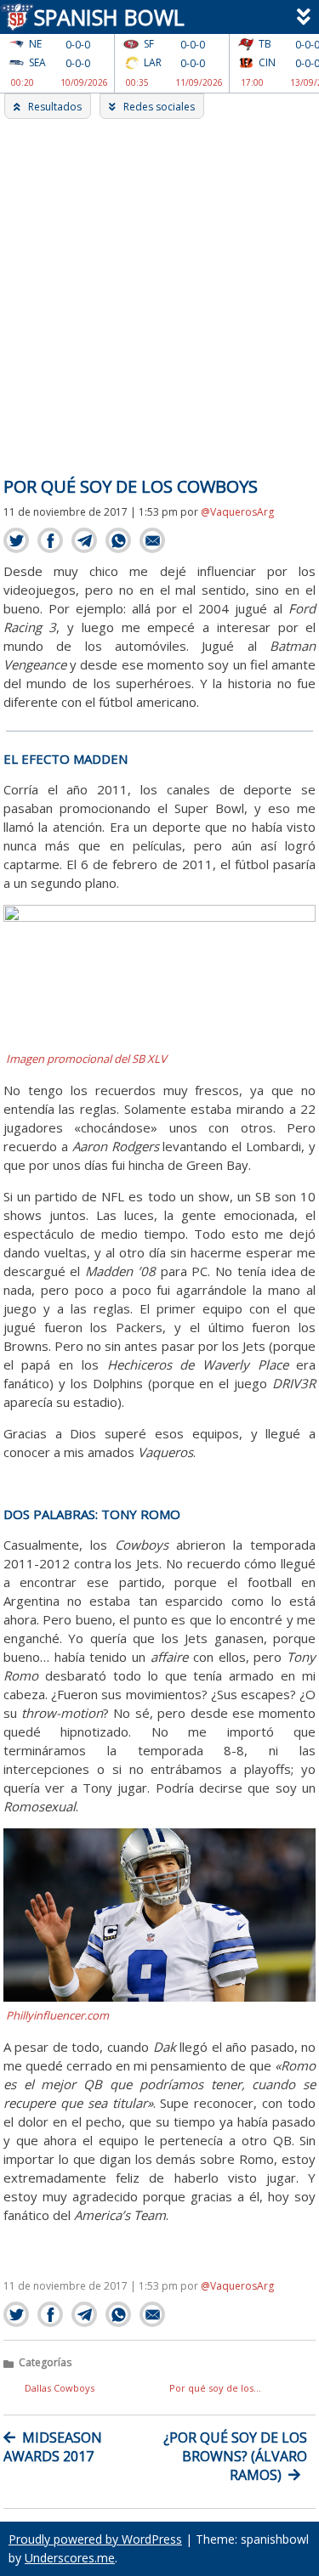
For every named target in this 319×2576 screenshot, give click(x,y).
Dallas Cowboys (60, 2388)
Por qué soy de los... (215, 2388)
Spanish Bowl (104, 17)
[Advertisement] (159, 287)
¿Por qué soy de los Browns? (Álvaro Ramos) (235, 2456)
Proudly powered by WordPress (95, 2539)
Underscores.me (70, 2558)
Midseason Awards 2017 (53, 2447)
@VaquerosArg (237, 512)
